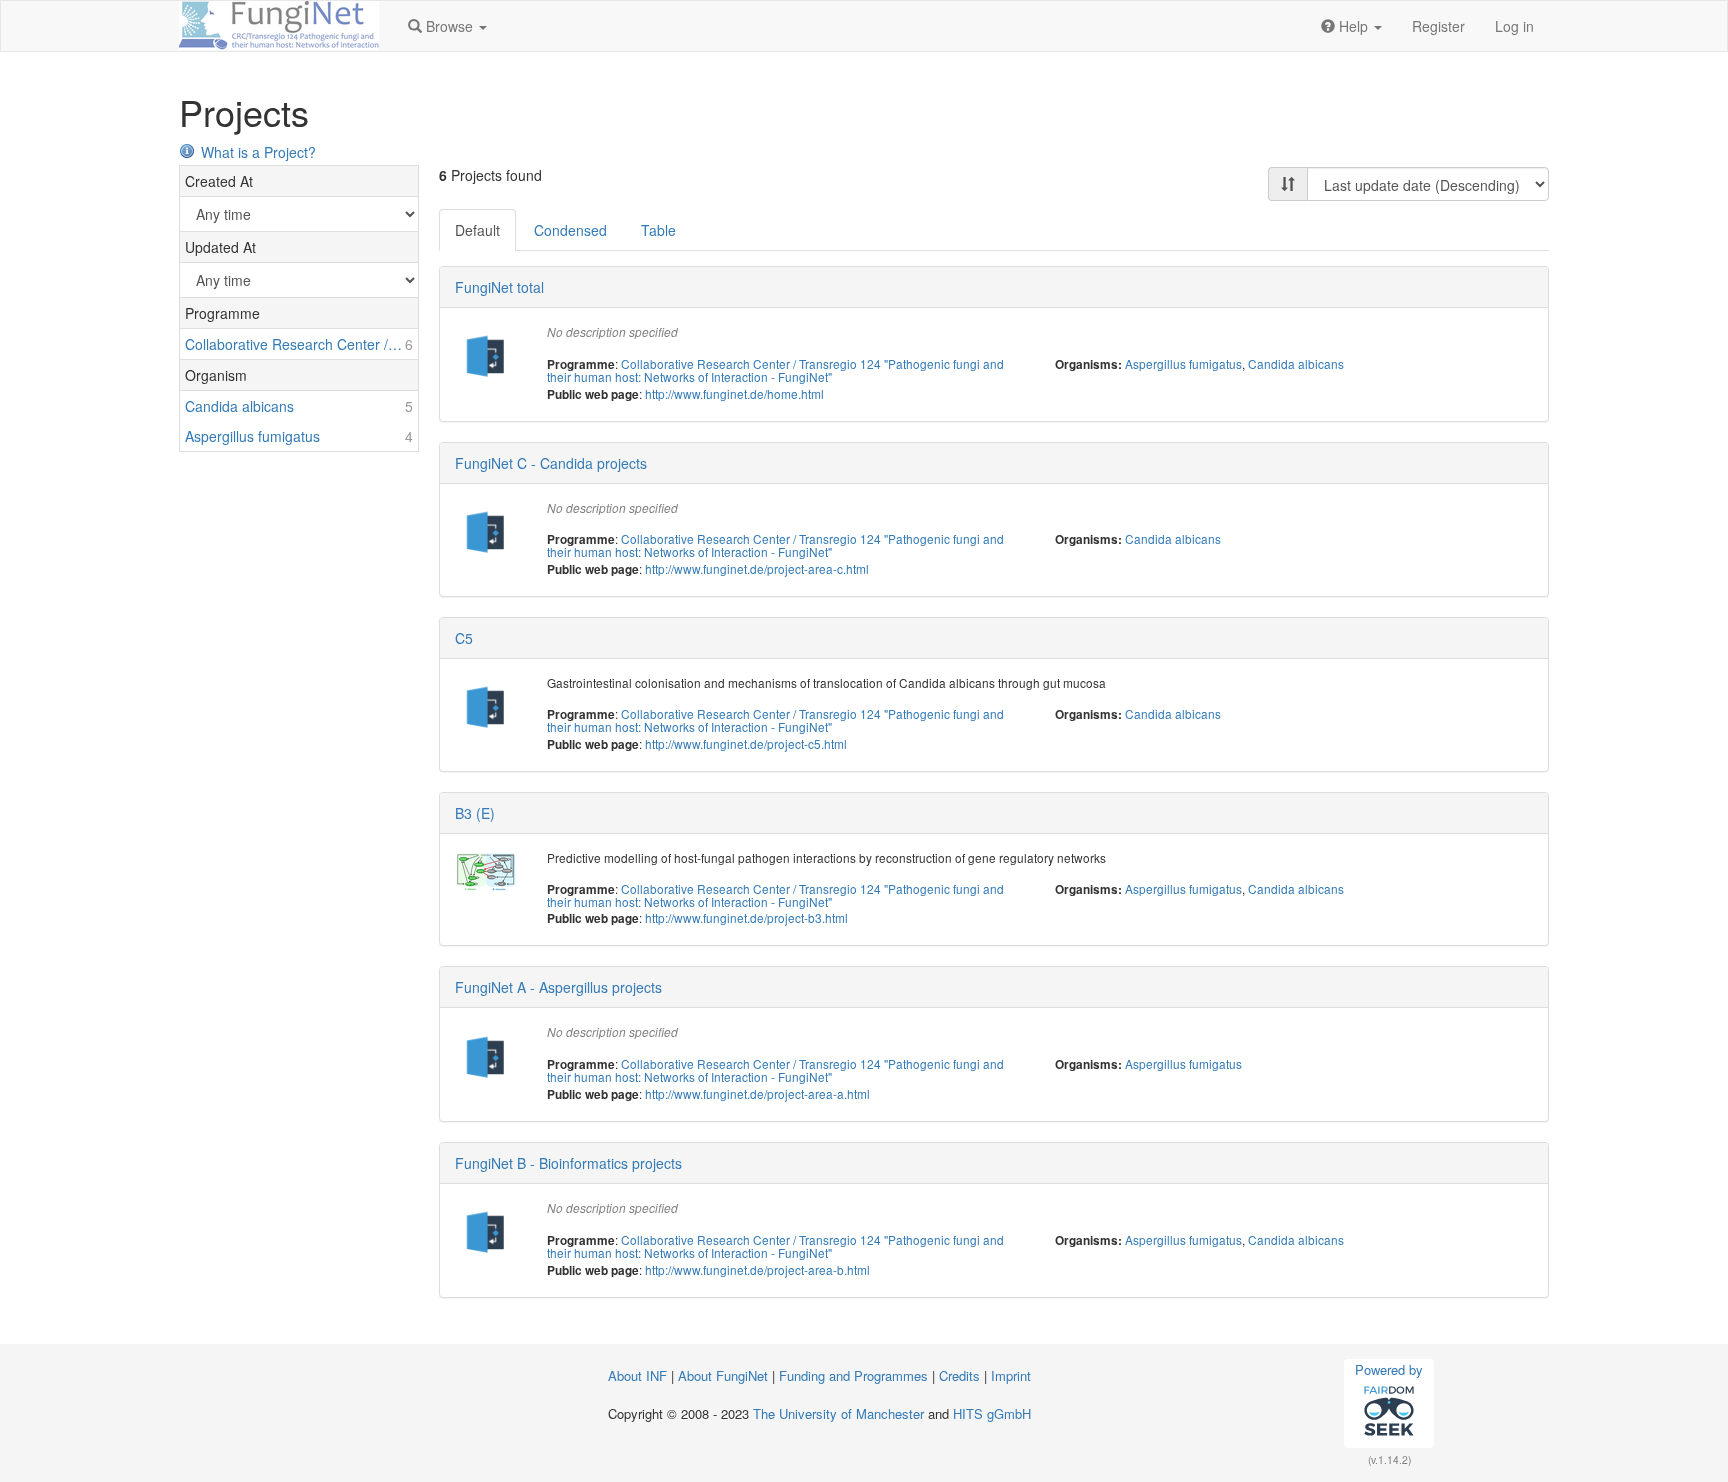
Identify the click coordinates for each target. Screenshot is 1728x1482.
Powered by (1389, 1369)
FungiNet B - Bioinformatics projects (568, 1163)
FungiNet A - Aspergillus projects (558, 987)
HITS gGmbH (992, 1413)
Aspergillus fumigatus (1183, 363)
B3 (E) (475, 813)
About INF (637, 1375)
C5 (464, 638)
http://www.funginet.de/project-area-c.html (757, 568)
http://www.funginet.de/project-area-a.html (757, 1093)
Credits (959, 1375)
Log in (1514, 26)
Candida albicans (1296, 363)
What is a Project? (258, 152)
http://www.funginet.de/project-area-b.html (757, 1269)
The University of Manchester (838, 1413)
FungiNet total (499, 287)
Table (658, 230)
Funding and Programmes (853, 1375)
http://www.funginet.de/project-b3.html (746, 917)
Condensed (570, 230)
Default (477, 230)
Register (1438, 26)
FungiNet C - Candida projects (551, 463)
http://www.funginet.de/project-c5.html (746, 743)
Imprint (1011, 1375)
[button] (447, 26)
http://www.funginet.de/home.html (734, 393)
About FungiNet (723, 1375)
